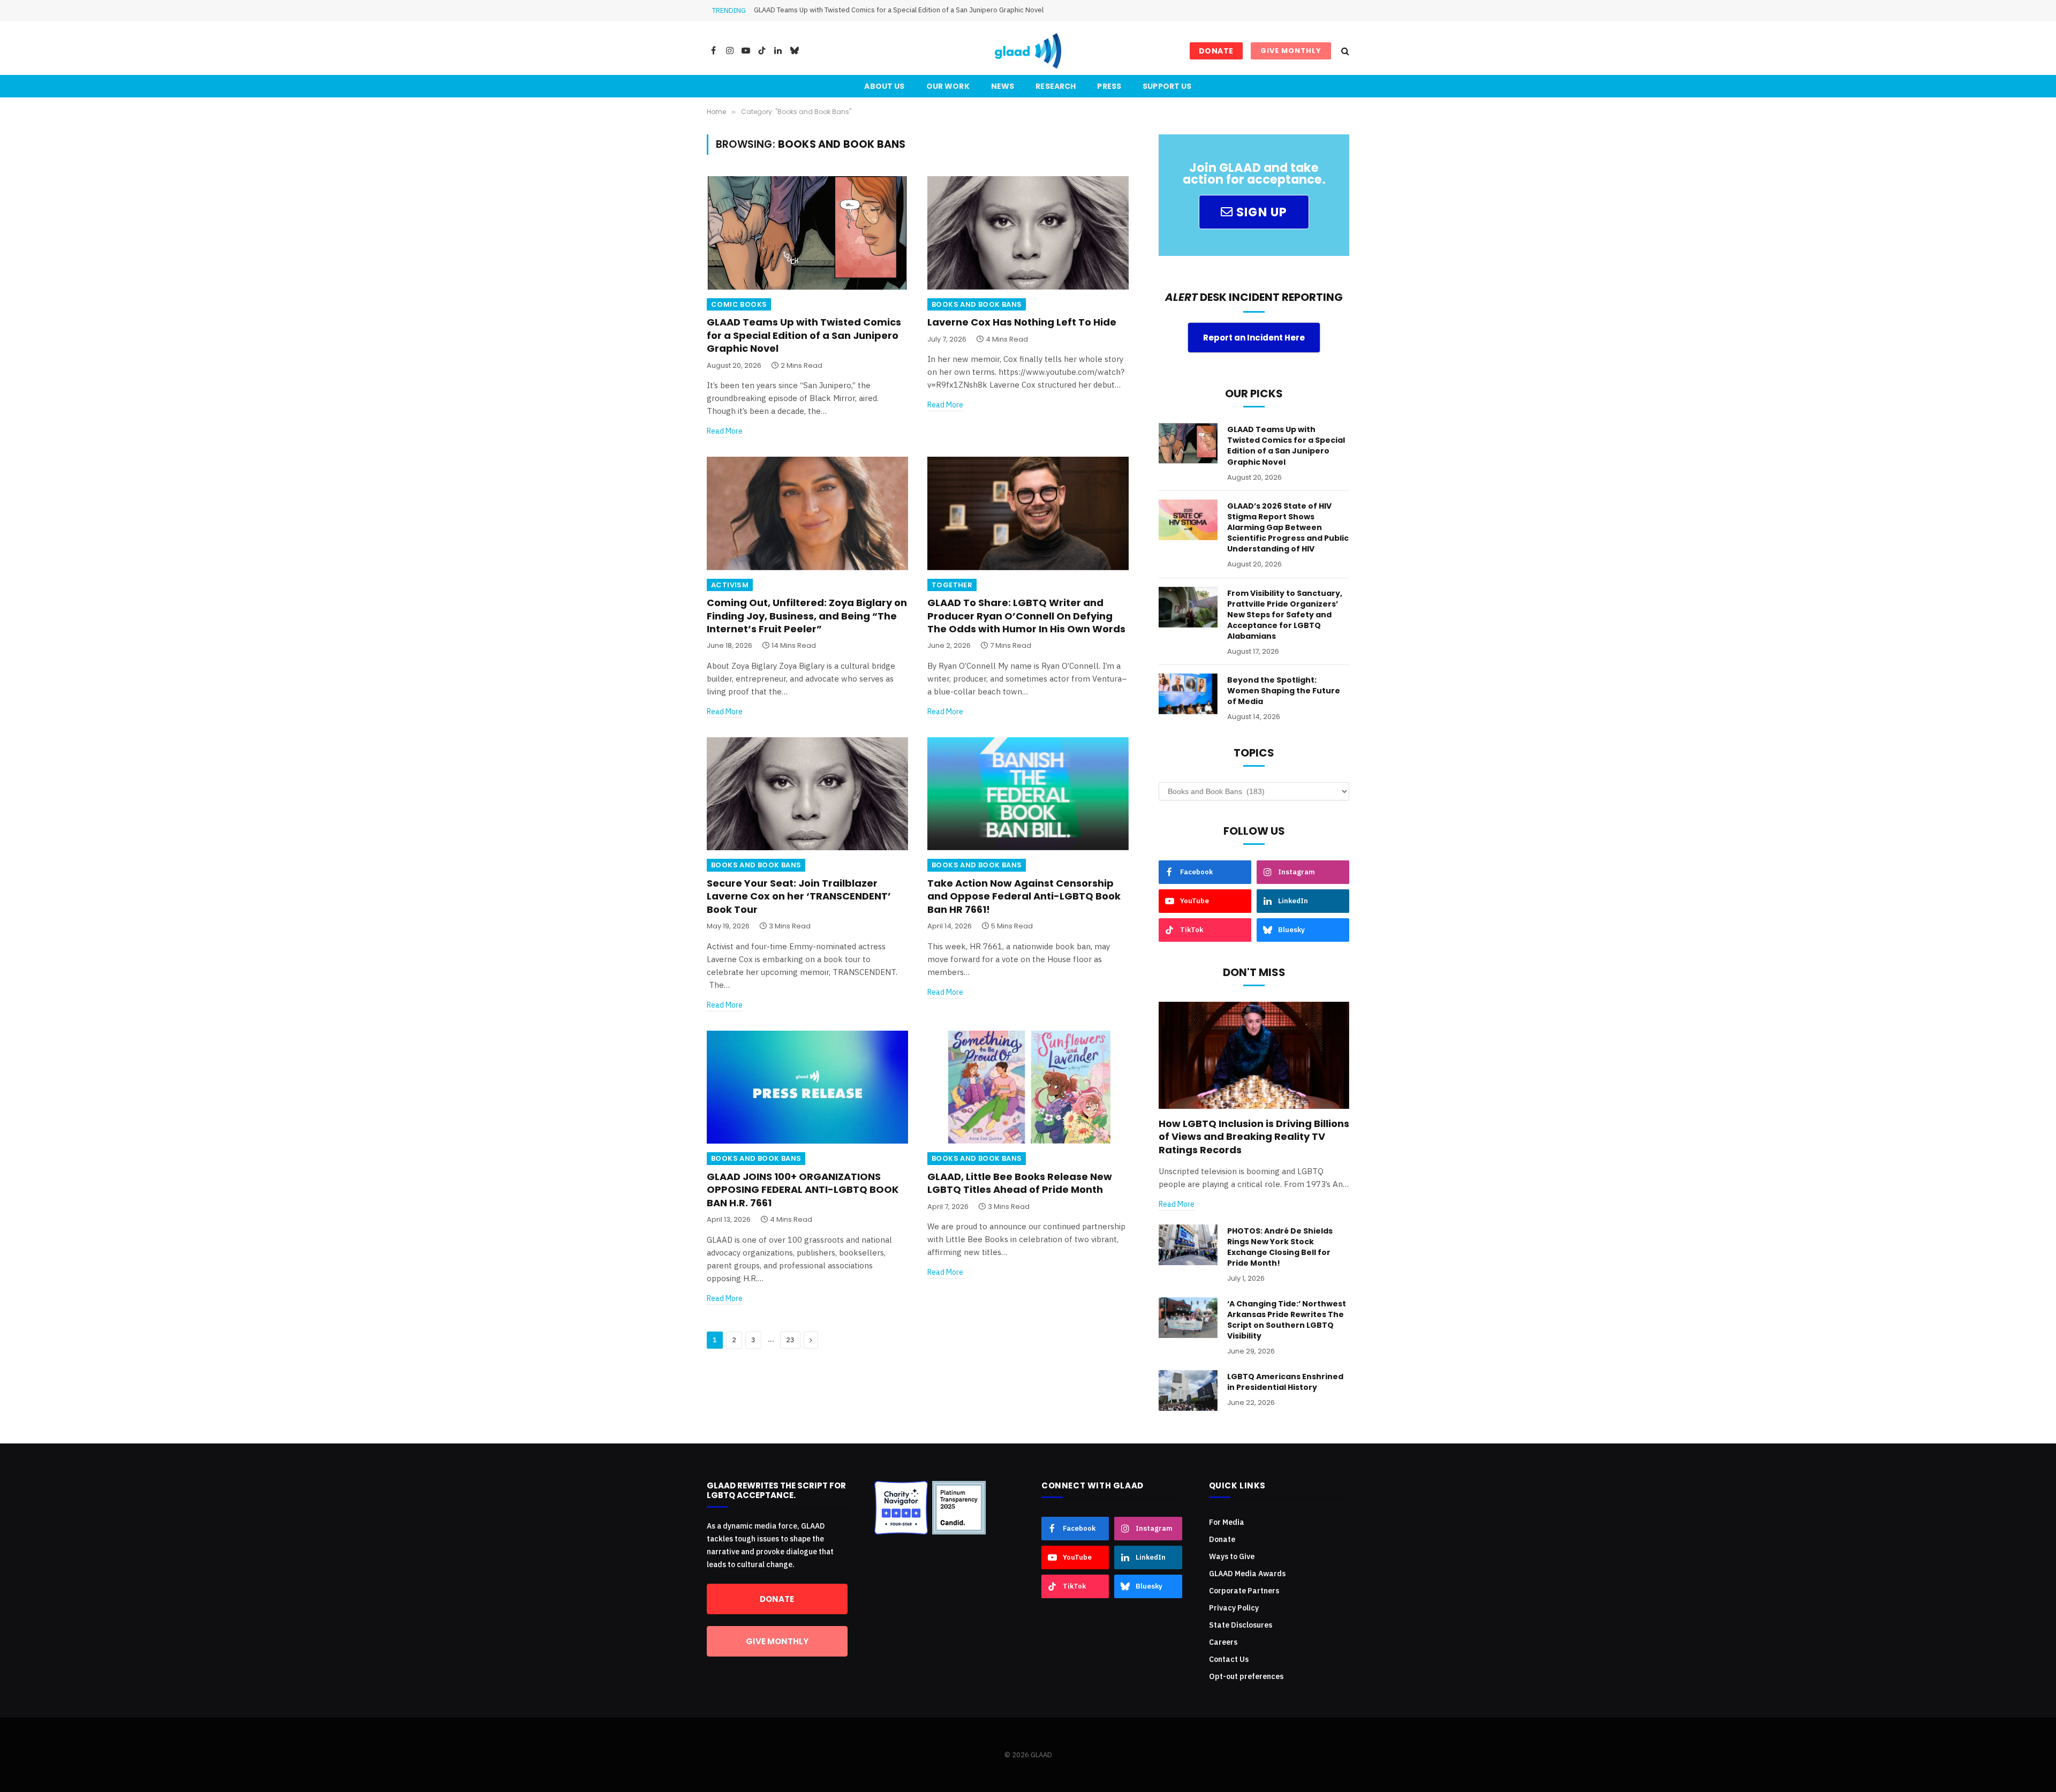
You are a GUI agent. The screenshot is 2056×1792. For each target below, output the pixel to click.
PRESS (1109, 86)
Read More (725, 431)
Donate (1222, 1539)
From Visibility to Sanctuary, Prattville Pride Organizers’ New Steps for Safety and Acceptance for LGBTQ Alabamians (1285, 615)
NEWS (1003, 86)
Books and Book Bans (977, 304)
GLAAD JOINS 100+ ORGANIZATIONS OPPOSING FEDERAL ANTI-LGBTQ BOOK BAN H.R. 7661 (803, 1190)
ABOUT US (884, 86)
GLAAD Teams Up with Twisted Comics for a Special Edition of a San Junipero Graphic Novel (804, 335)
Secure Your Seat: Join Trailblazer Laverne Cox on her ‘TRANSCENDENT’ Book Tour (799, 897)
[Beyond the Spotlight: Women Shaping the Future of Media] (1188, 694)
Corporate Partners (1244, 1591)
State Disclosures (1241, 1625)
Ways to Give (1232, 1556)
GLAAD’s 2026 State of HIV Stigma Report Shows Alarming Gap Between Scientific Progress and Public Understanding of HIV (952, 10)
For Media (1227, 1522)
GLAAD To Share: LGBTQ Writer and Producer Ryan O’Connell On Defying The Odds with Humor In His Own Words (1026, 616)
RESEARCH (1056, 86)
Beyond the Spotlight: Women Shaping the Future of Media (1284, 691)
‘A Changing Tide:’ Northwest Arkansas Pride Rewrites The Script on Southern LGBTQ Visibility (1287, 1320)
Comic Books (739, 304)
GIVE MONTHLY (1291, 51)
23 (790, 1340)
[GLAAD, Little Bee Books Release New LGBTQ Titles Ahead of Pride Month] (1028, 1087)
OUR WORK (948, 86)
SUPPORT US (1167, 86)
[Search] (1344, 51)
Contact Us (1229, 1659)
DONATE (1216, 51)
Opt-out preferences (1246, 1676)
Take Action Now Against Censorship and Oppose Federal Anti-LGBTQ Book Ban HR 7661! (1024, 897)
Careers (1223, 1642)
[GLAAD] (1028, 51)
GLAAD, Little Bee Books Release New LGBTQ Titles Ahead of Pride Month (1020, 1183)
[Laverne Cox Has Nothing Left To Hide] (1028, 233)
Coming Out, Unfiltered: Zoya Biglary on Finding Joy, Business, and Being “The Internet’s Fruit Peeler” (807, 616)
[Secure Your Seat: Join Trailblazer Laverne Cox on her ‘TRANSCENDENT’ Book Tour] (807, 794)
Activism (730, 585)
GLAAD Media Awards (1247, 1574)
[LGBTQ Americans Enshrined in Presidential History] (1188, 1390)
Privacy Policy (1234, 1608)
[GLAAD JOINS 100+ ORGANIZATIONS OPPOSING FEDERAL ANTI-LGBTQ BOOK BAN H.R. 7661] (807, 1087)
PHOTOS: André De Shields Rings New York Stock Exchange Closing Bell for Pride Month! (1280, 1247)
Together (952, 585)
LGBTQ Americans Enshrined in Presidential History (1285, 1382)
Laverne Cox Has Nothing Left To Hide (1022, 322)
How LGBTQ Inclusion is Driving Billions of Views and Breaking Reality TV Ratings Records (1254, 1137)
